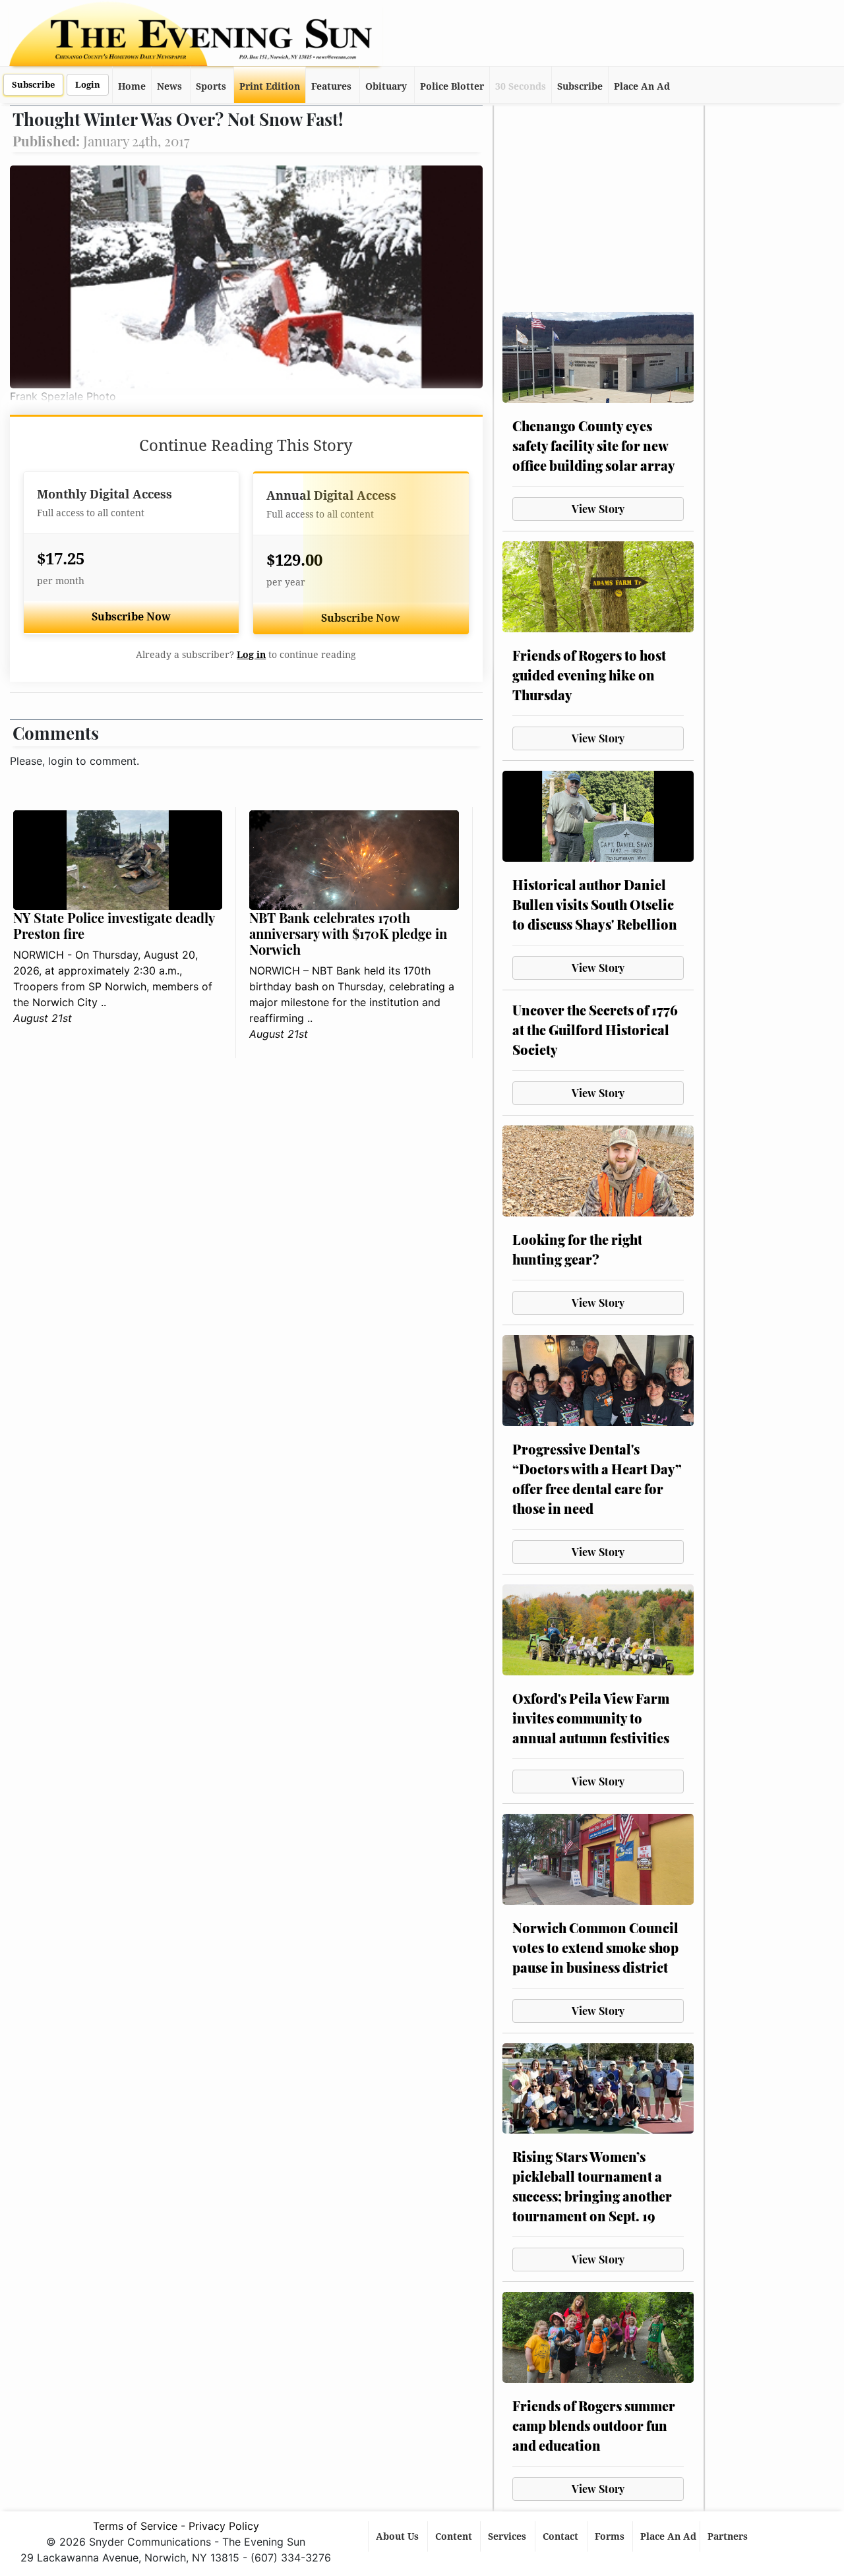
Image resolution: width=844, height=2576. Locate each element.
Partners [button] (729, 2536)
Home (132, 86)
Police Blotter (452, 86)
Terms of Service (135, 2526)
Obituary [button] (386, 86)
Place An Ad (642, 86)
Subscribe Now (131, 617)
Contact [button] (562, 2536)
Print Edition (270, 86)
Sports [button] (211, 86)
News (169, 86)
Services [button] (508, 2536)
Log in (251, 655)
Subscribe (33, 85)
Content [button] (455, 2536)
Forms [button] (611, 2536)
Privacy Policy (224, 2526)
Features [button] (331, 86)
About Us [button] (399, 2536)
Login (88, 85)
